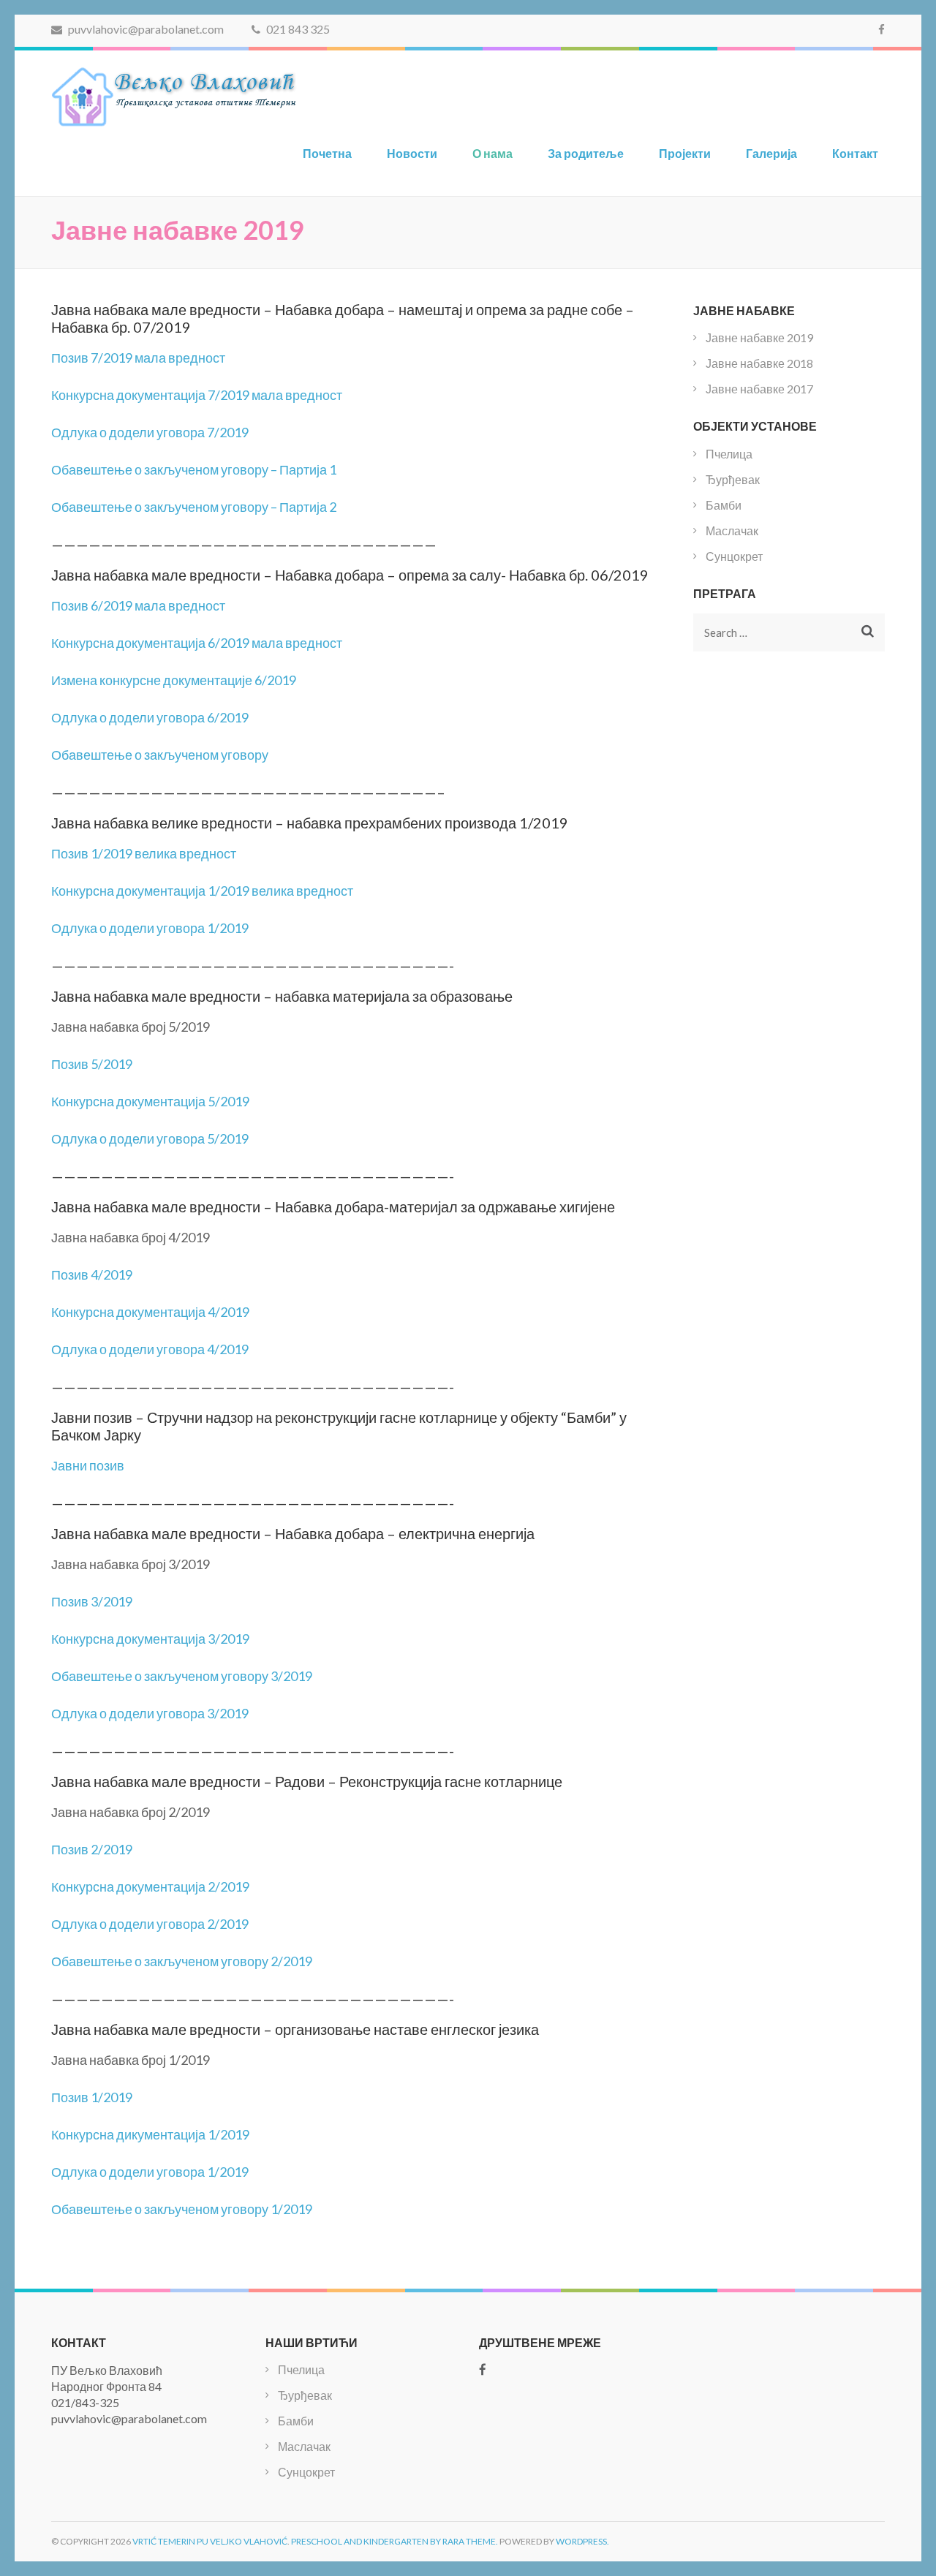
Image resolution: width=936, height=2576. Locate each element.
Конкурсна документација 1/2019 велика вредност (202, 891)
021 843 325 (297, 29)
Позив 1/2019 (92, 2097)
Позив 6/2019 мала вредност (138, 605)
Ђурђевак (733, 479)
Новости (412, 153)
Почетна (327, 153)
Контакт (855, 153)
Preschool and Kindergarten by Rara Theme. (395, 2541)
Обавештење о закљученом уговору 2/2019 (182, 1961)
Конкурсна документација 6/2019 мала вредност (197, 643)
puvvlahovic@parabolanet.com (145, 29)
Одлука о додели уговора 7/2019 (150, 432)
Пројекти (685, 153)
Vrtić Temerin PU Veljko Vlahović (210, 2541)
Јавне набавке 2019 (759, 337)
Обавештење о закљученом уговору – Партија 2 (194, 507)
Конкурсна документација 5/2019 (150, 1101)
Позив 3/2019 (92, 1601)
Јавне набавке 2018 (759, 363)
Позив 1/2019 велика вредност (144, 853)
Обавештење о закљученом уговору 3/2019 (182, 1676)
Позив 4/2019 (92, 1274)
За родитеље (586, 153)
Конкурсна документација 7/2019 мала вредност (197, 395)
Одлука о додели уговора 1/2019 (150, 928)
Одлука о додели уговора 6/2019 (150, 717)
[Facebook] (882, 29)
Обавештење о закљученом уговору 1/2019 (182, 2209)
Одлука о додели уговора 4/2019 (150, 1349)
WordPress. (582, 2541)
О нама (492, 153)
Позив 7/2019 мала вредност (138, 358)
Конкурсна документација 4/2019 (150, 1312)
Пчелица (729, 454)
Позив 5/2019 (92, 1064)
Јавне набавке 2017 (759, 389)
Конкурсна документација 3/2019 (150, 1639)
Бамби (724, 505)
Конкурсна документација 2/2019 (150, 1886)
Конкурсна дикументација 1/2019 (150, 2134)
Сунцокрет (734, 556)
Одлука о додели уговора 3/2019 (150, 1713)
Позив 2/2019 (92, 1849)
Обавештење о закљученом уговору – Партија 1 (194, 469)
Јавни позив (88, 1465)
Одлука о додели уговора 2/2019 (150, 1924)
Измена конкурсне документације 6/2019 (174, 680)
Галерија (771, 153)
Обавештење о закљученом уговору (160, 755)
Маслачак (732, 530)
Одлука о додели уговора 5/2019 (150, 1138)
